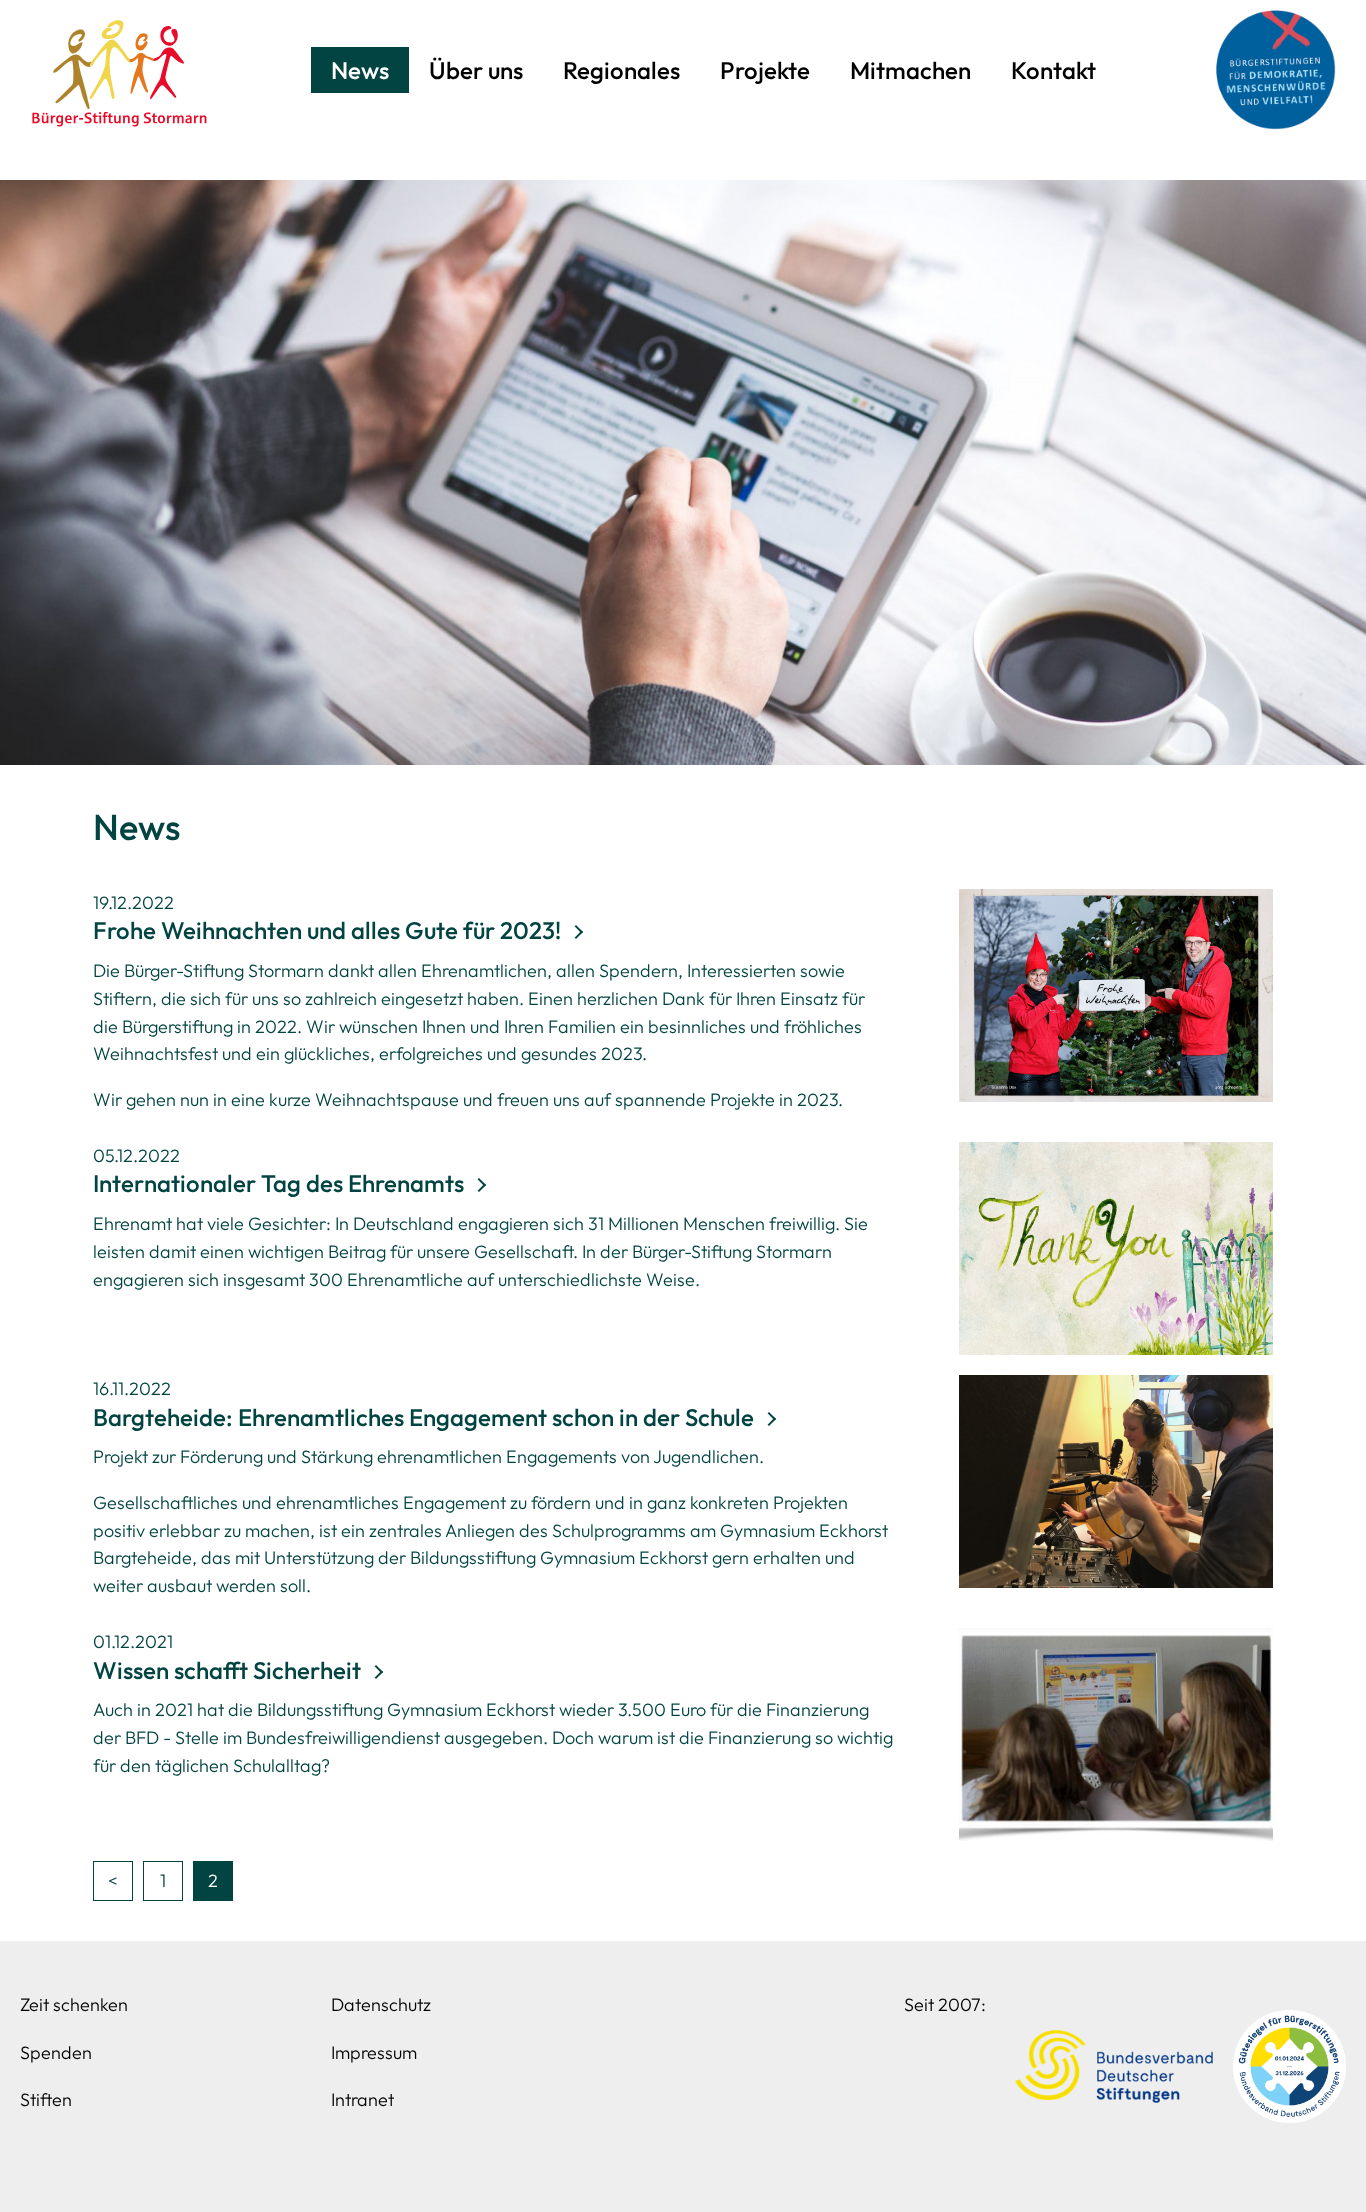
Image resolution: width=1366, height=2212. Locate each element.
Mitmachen (910, 70)
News (360, 70)
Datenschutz (381, 2004)
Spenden (56, 2052)
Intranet (362, 2099)
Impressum (374, 2052)
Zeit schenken (74, 2004)
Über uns (476, 70)
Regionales (621, 70)
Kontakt (1053, 70)
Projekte (765, 70)
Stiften (46, 2099)
